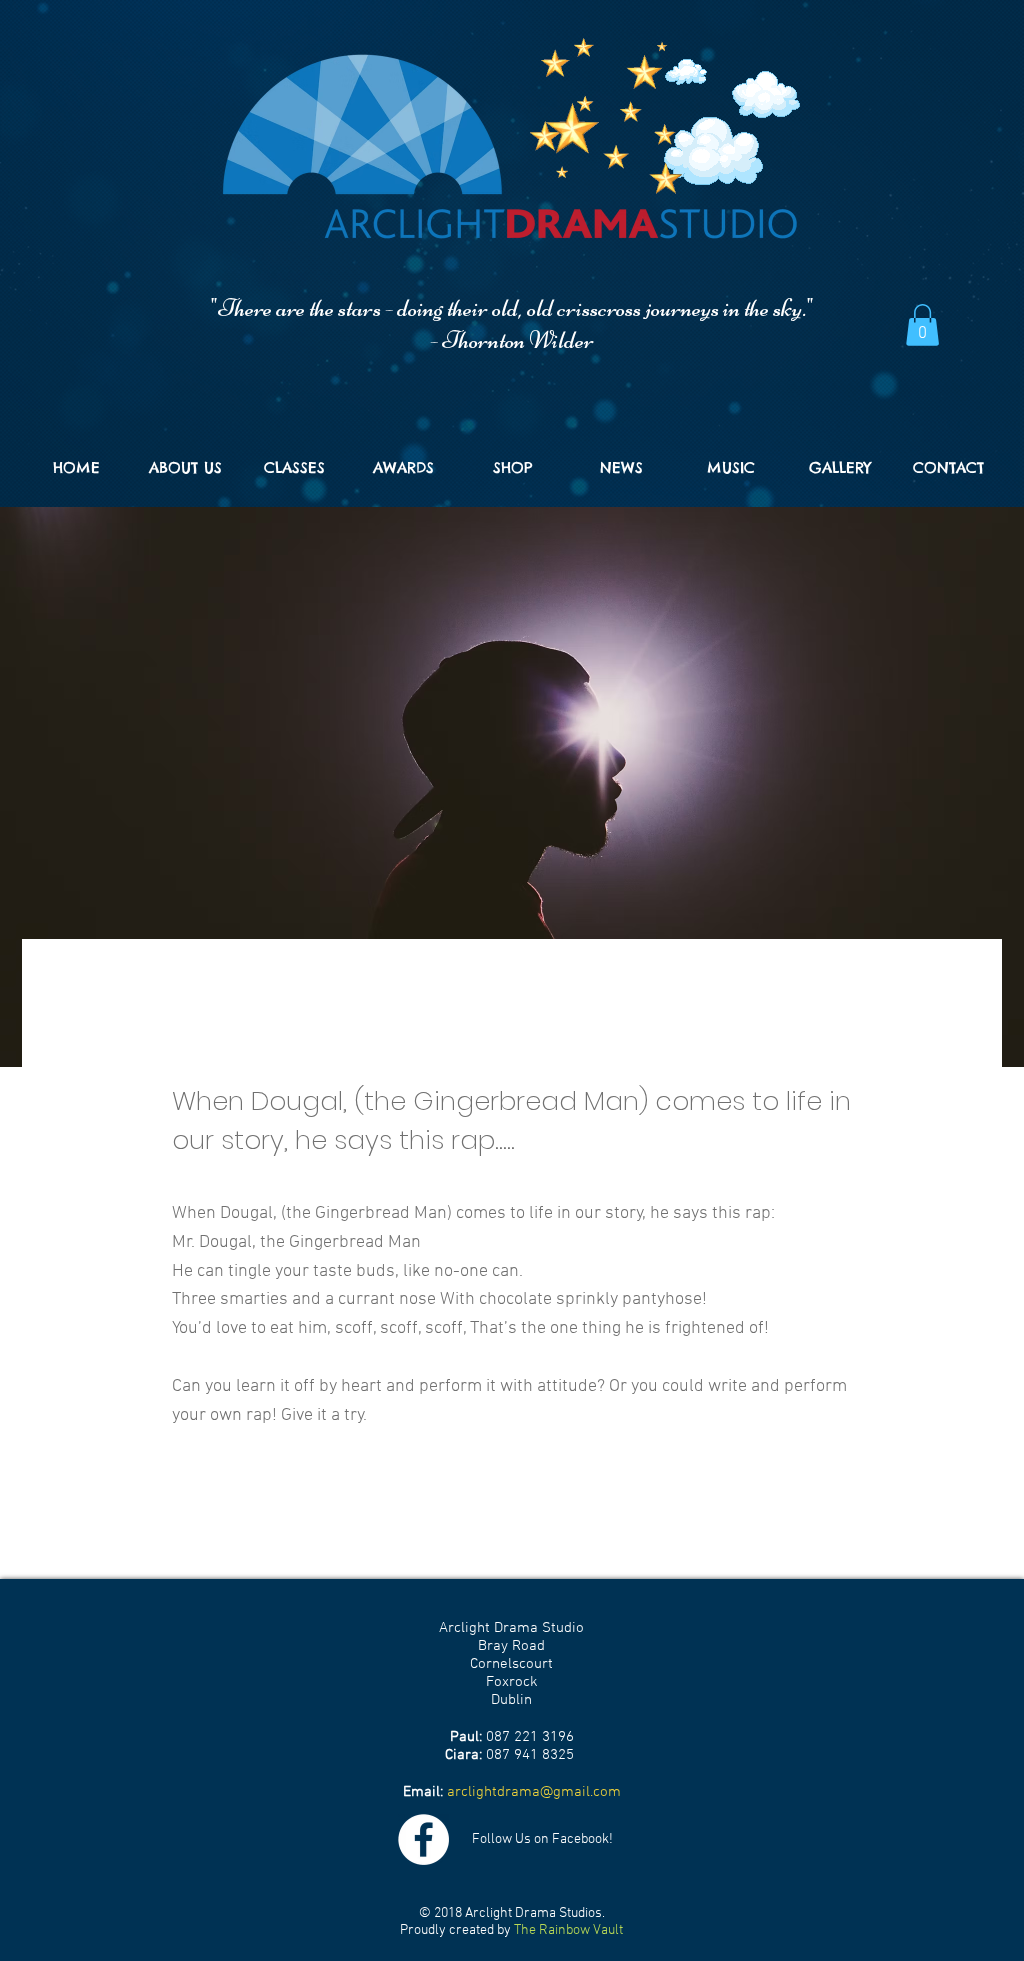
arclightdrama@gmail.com (534, 1792)
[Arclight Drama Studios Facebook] (423, 1839)
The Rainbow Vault (568, 1930)
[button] (922, 325)
